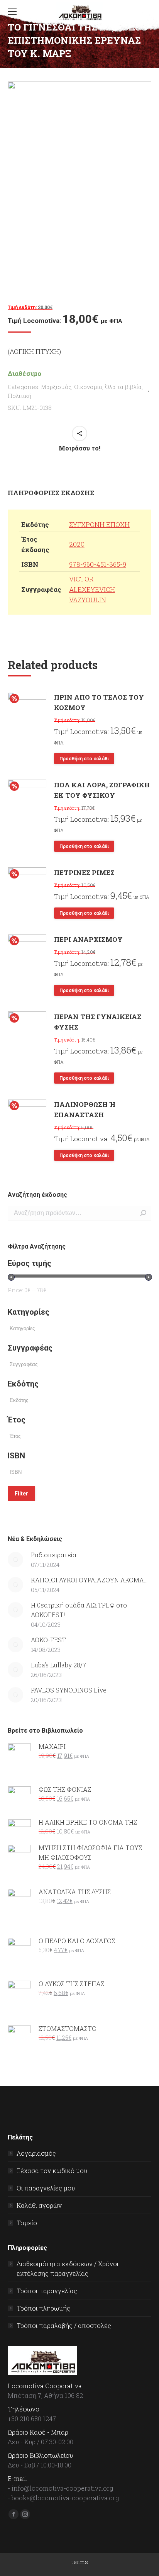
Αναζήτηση (143, 1213)
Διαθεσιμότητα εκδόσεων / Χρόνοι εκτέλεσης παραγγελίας (68, 2268)
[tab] (79, 489)
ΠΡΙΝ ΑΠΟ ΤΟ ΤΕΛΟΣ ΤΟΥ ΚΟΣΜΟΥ (99, 702)
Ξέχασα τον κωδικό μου (52, 2171)
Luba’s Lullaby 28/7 (58, 1665)
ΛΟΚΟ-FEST (48, 1640)
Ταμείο (27, 2223)
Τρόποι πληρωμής (43, 2308)
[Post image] (15, 1560)
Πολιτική (19, 396)
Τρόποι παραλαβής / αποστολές (64, 2325)
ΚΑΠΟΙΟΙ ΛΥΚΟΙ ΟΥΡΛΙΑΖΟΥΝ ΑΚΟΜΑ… (89, 1580)
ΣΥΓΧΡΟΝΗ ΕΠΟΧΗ (99, 524)
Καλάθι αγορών (39, 2205)
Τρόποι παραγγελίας (47, 2291)
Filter (21, 1494)
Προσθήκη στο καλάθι (84, 759)
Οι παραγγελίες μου (46, 2188)
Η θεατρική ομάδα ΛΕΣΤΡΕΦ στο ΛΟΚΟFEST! (79, 1610)
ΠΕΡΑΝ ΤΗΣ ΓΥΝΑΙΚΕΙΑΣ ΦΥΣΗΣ (98, 1022)
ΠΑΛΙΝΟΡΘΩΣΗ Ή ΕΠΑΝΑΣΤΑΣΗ (85, 1110)
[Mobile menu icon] (12, 12)
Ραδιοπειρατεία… (55, 1555)
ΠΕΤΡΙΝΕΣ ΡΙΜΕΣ (84, 873)
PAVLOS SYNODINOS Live (69, 1690)
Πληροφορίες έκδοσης (51, 493)
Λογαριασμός (36, 2153)
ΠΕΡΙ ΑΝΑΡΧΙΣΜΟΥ (88, 939)
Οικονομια (88, 387)
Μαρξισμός (56, 387)
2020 (77, 544)
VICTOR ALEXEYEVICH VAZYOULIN (92, 589)
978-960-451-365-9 (98, 564)
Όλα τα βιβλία (123, 387)
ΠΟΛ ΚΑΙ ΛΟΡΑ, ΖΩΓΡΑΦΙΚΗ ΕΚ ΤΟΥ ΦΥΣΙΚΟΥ (102, 790)
